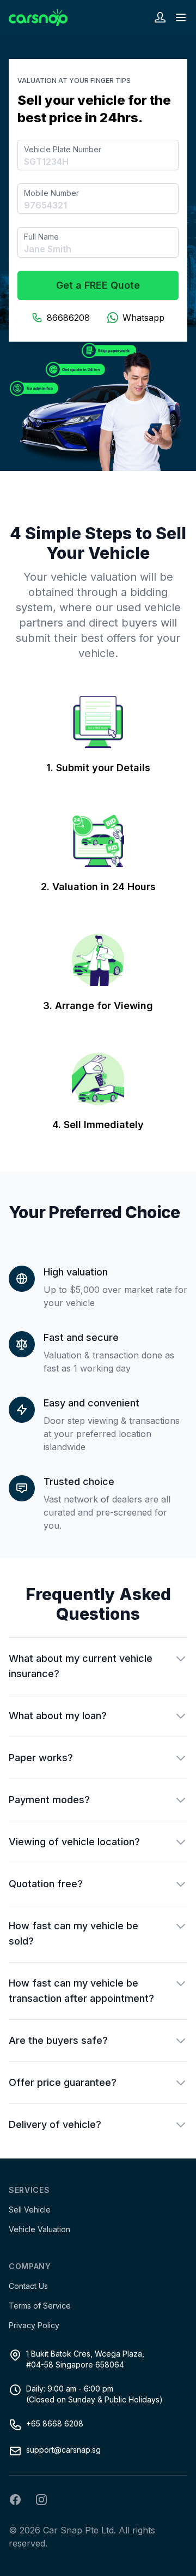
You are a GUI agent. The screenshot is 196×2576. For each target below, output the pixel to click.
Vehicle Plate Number (63, 149)
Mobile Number (51, 193)
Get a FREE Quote (98, 285)
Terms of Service (40, 2306)
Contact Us (28, 2286)
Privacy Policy (34, 2325)
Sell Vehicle (30, 2210)
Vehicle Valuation (39, 2229)
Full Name (41, 237)
